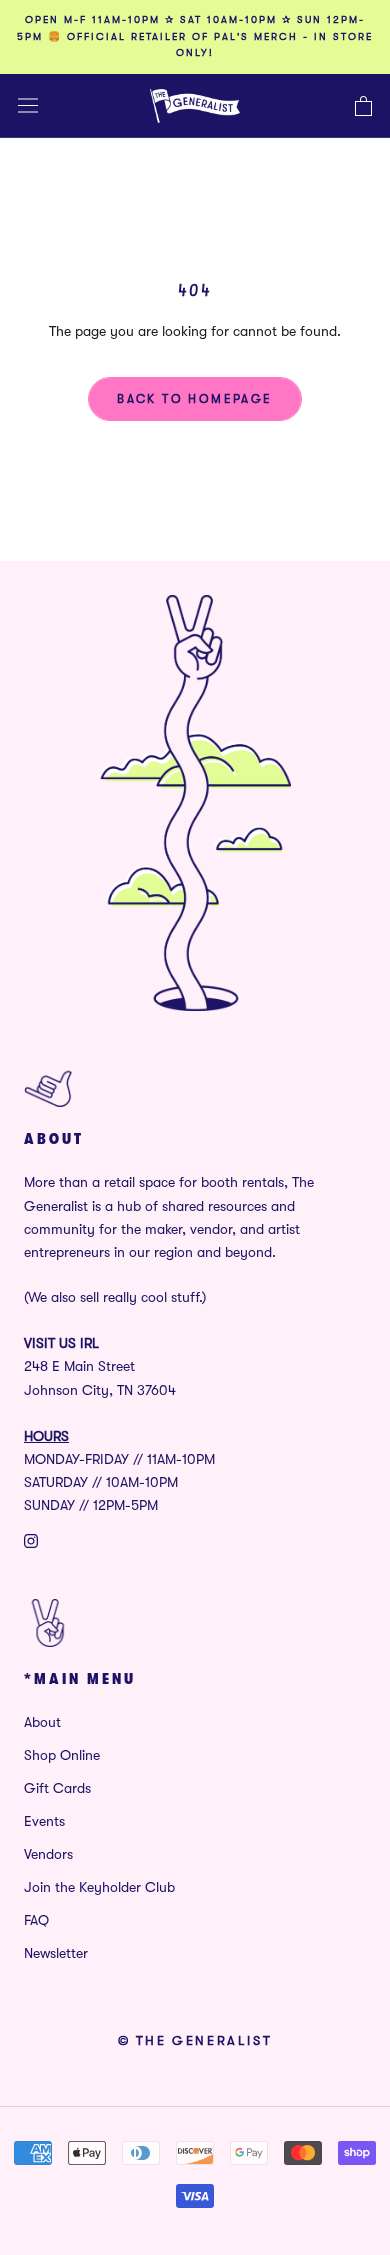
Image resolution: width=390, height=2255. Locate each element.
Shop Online (62, 1755)
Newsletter (56, 1953)
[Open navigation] (28, 105)
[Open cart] (363, 106)
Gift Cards (57, 1788)
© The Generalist (195, 2040)
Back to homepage (194, 399)
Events (44, 1821)
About (42, 1722)
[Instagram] (31, 1539)
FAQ (36, 1920)
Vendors (48, 1854)
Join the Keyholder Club (99, 1887)
